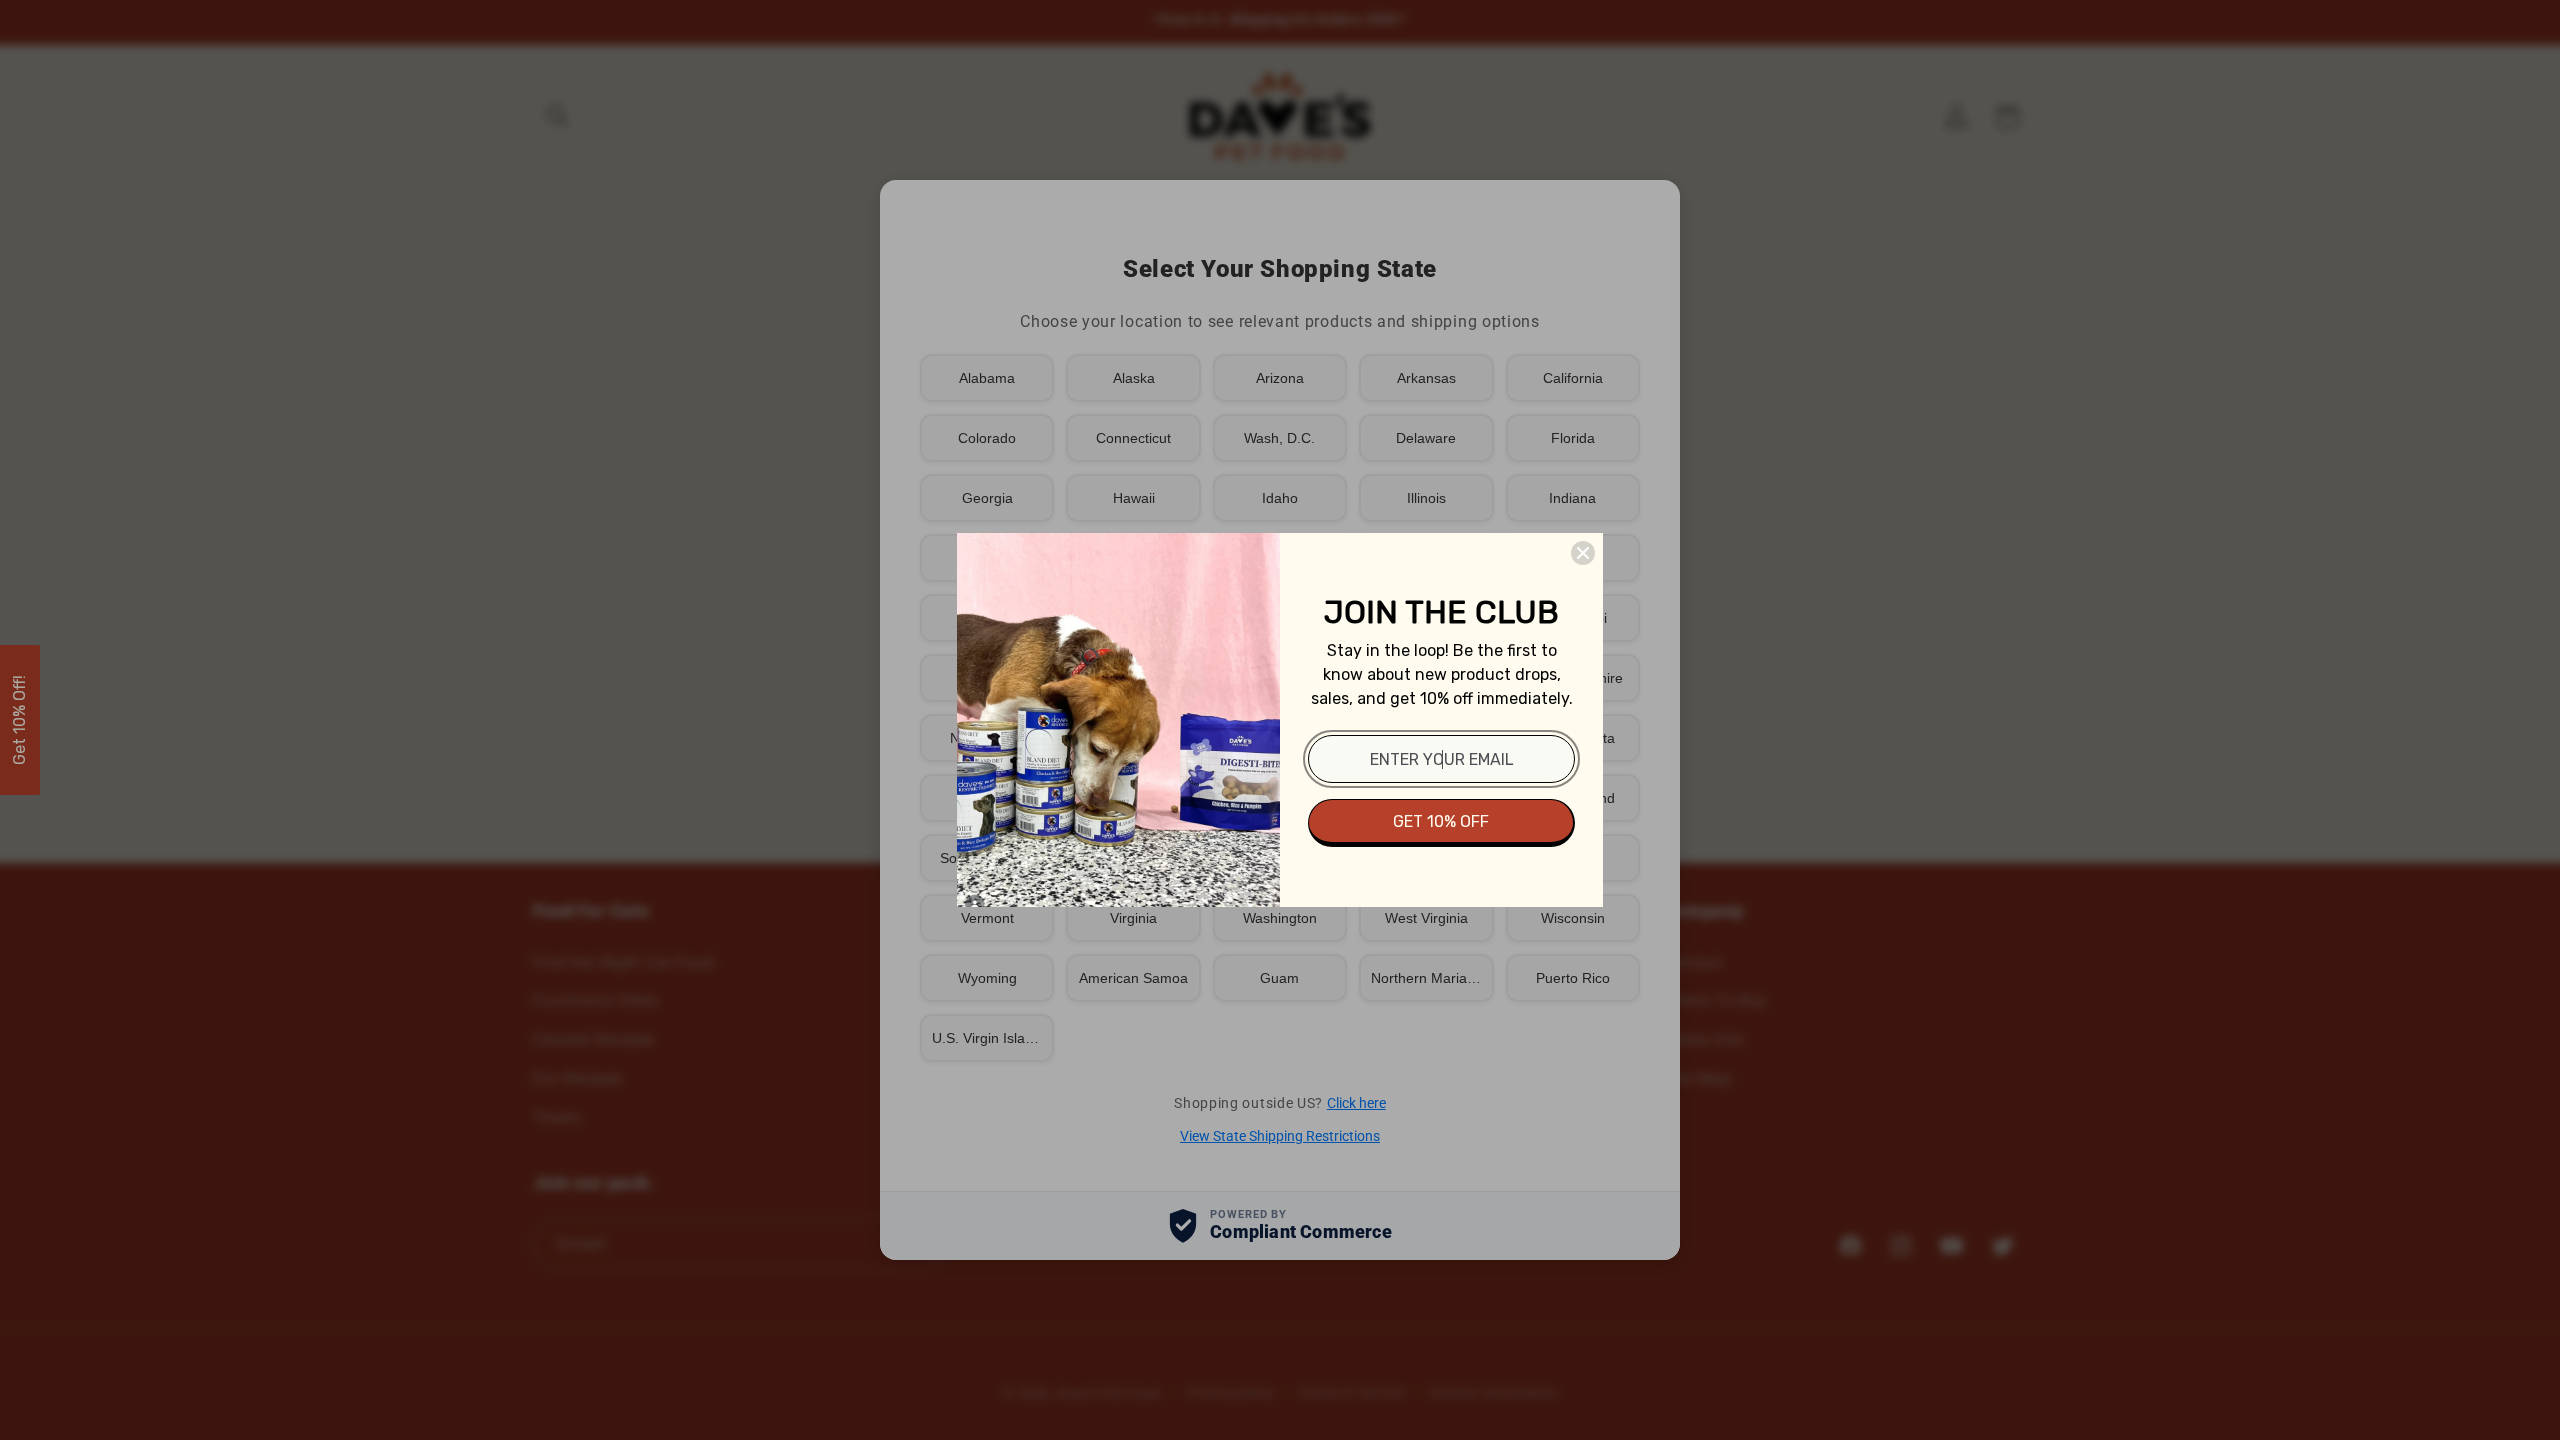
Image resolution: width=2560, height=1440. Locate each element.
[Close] (1583, 553)
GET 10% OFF (1441, 821)
